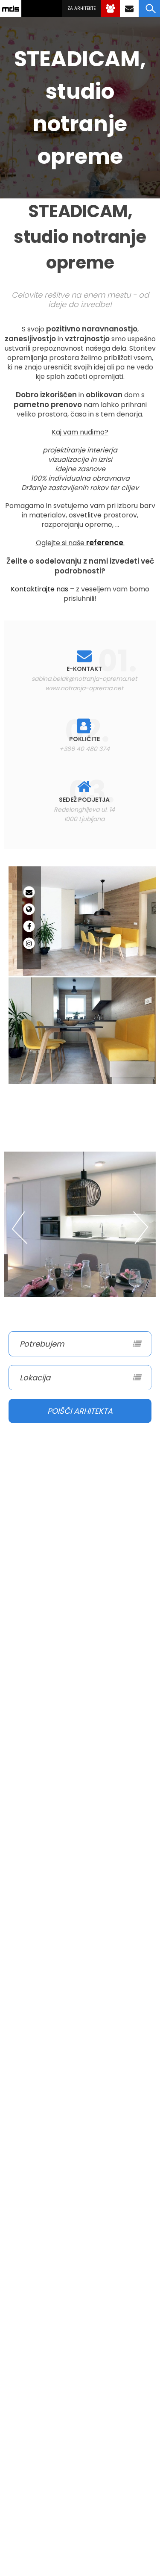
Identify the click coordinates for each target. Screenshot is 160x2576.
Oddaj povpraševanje (110, 9)
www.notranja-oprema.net (84, 688)
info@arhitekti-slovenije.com (129, 9)
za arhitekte (81, 8)
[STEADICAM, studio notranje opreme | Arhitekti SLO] (11, 9)
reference (105, 543)
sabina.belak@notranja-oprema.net (84, 679)
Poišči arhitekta (80, 1411)
